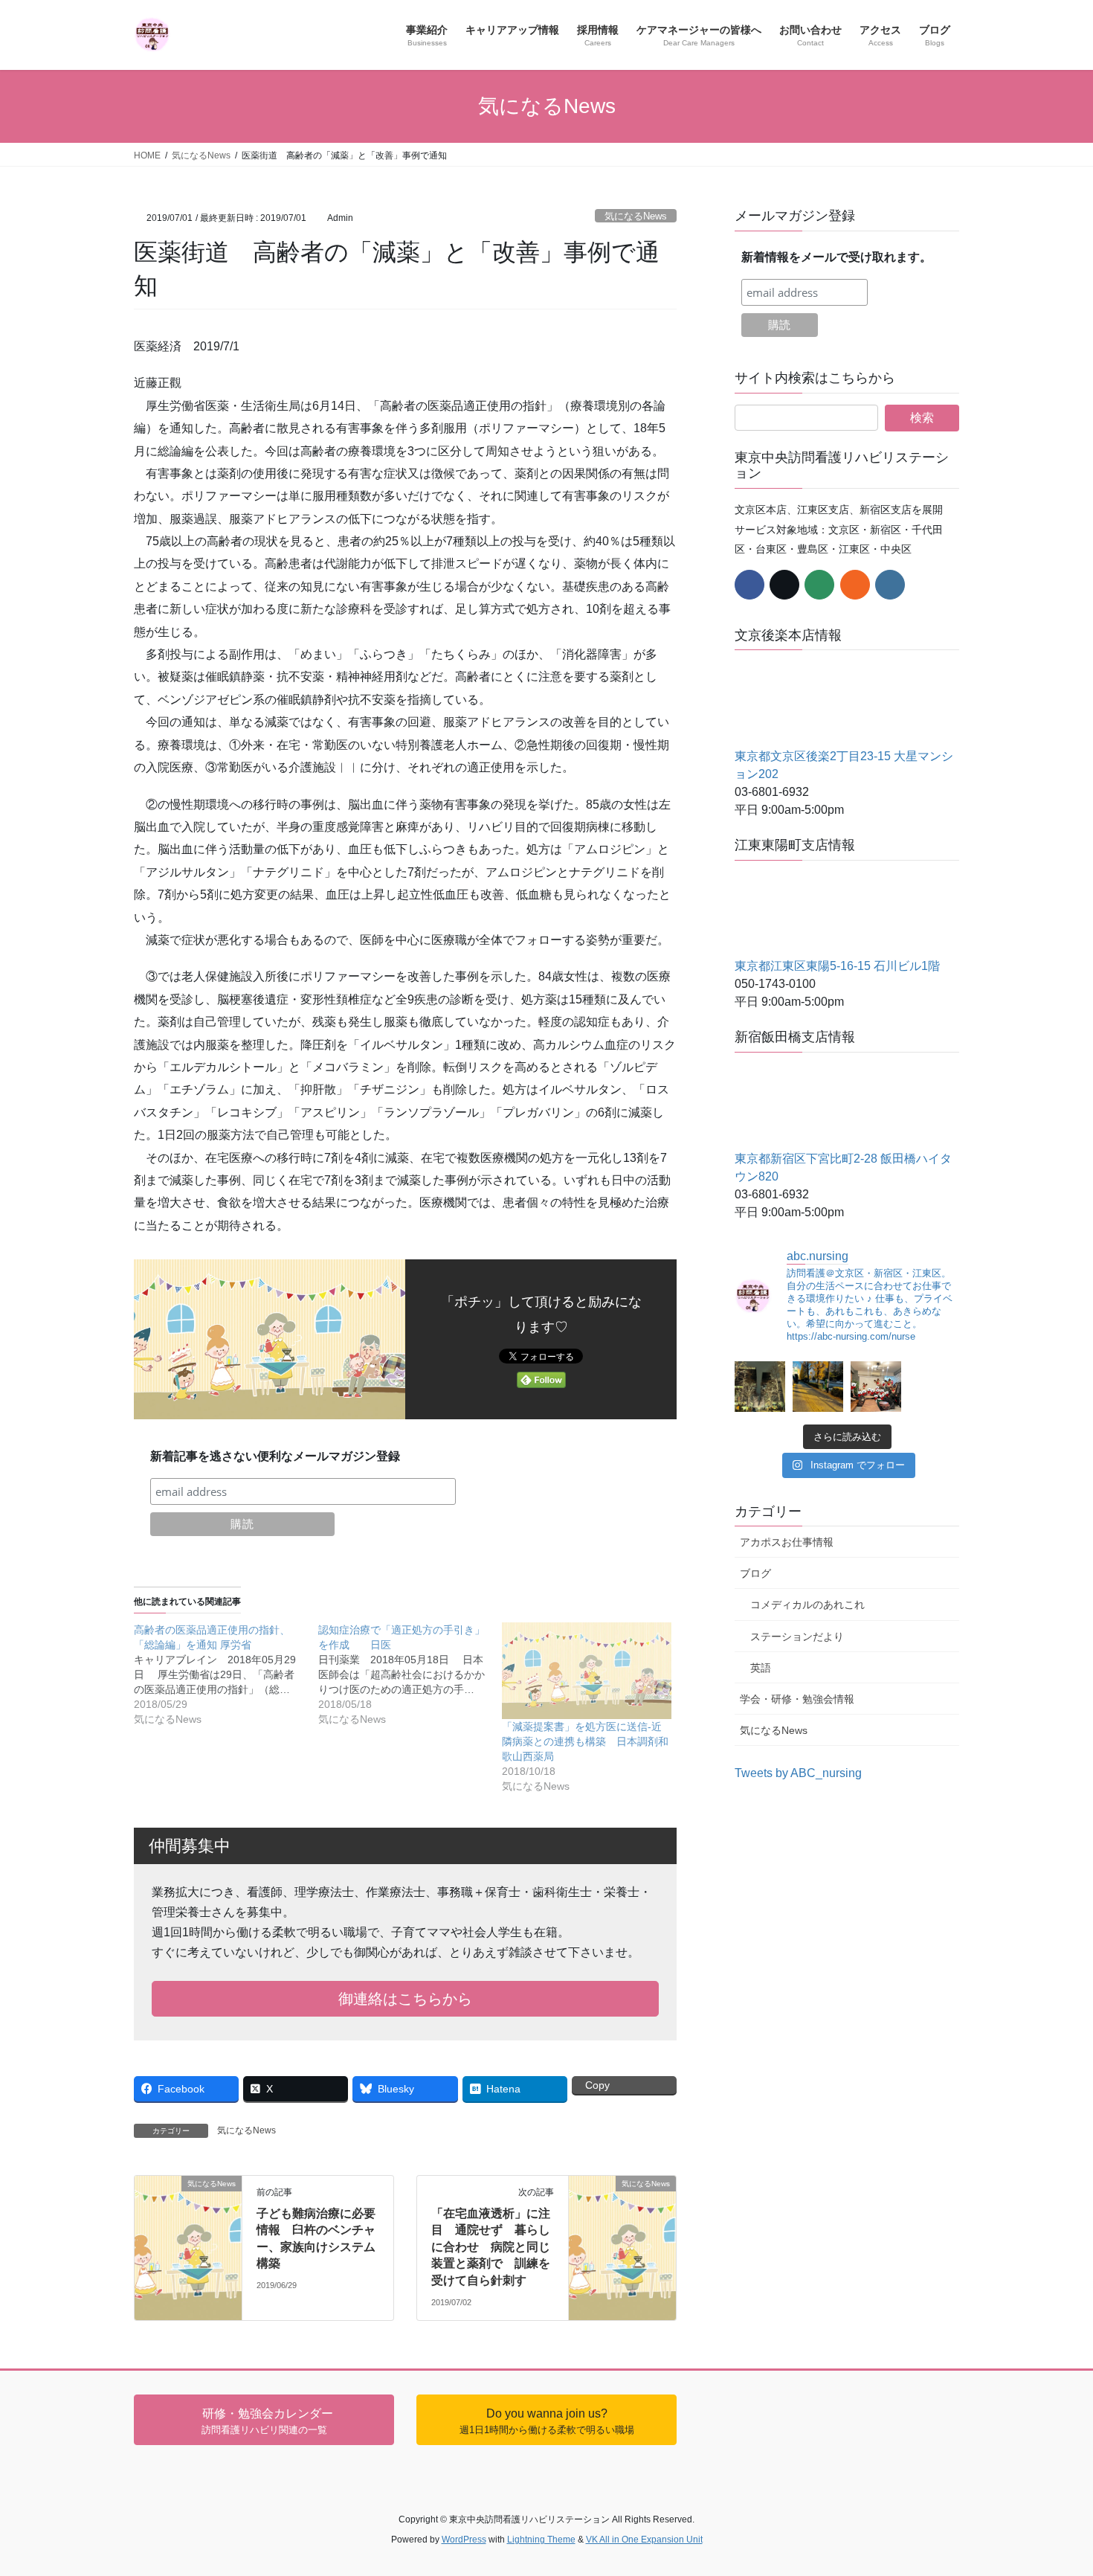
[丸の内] (760, 1387)
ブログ (755, 1573)
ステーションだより (797, 1637)
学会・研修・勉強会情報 (797, 1699)
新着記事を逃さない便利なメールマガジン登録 (275, 1456)
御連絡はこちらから (405, 1999)
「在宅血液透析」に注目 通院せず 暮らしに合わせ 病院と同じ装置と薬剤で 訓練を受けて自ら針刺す (491, 2247)
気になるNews (636, 216)
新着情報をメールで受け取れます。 (836, 257)
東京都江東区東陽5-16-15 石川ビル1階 (837, 966)
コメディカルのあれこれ (807, 1605)
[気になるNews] (188, 2198)
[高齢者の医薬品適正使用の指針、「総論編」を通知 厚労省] (226, 1674)
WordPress (464, 2540)
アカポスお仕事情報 (787, 1542)
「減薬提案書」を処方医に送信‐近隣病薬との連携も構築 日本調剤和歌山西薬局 (585, 1741)
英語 (761, 1668)
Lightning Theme (541, 2540)
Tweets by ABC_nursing (798, 1773)
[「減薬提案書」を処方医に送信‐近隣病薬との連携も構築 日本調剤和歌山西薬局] (587, 1671)
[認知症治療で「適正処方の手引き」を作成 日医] (410, 1674)
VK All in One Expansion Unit (644, 2540)
